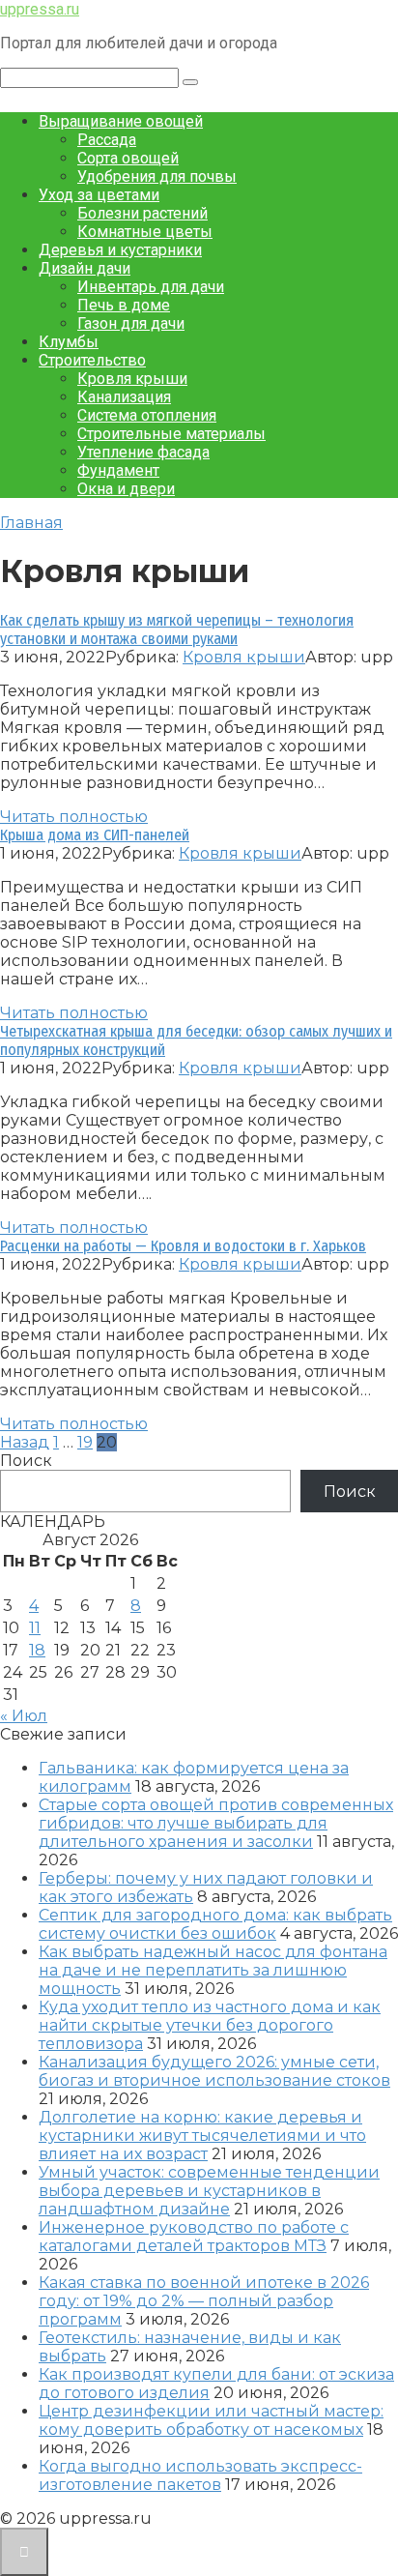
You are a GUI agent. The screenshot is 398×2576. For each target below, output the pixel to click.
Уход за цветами (99, 195)
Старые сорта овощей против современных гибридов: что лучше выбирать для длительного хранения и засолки (216, 1823)
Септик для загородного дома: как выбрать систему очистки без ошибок (215, 1924)
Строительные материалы (171, 434)
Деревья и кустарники (120, 250)
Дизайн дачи (85, 268)
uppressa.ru (40, 9)
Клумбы (69, 342)
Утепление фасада (143, 452)
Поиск (26, 1461)
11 (35, 1628)
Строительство (92, 360)
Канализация (124, 397)
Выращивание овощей (121, 121)
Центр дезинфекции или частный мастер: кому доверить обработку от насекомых (211, 2420)
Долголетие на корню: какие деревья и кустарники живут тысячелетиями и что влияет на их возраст (202, 2136)
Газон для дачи (131, 323)
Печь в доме (124, 305)
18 (37, 1650)
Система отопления (147, 415)
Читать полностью (74, 817)
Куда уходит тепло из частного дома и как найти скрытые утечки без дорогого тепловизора (210, 2025)
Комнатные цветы (145, 232)
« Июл (24, 1716)
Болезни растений (142, 213)
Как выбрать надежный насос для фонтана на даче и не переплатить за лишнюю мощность (213, 1970)
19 (85, 1442)
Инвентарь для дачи (151, 287)
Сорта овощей (128, 158)
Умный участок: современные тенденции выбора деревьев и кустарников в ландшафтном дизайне (209, 2191)
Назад (25, 1442)
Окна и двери (126, 489)
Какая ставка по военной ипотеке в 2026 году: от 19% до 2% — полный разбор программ (204, 2301)
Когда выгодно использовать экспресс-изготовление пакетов (200, 2475)
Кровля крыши (132, 379)
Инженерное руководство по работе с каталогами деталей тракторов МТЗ (194, 2237)
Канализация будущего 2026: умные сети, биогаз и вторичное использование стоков (214, 2071)
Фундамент (118, 470)
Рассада (107, 140)
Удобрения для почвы (157, 176)
